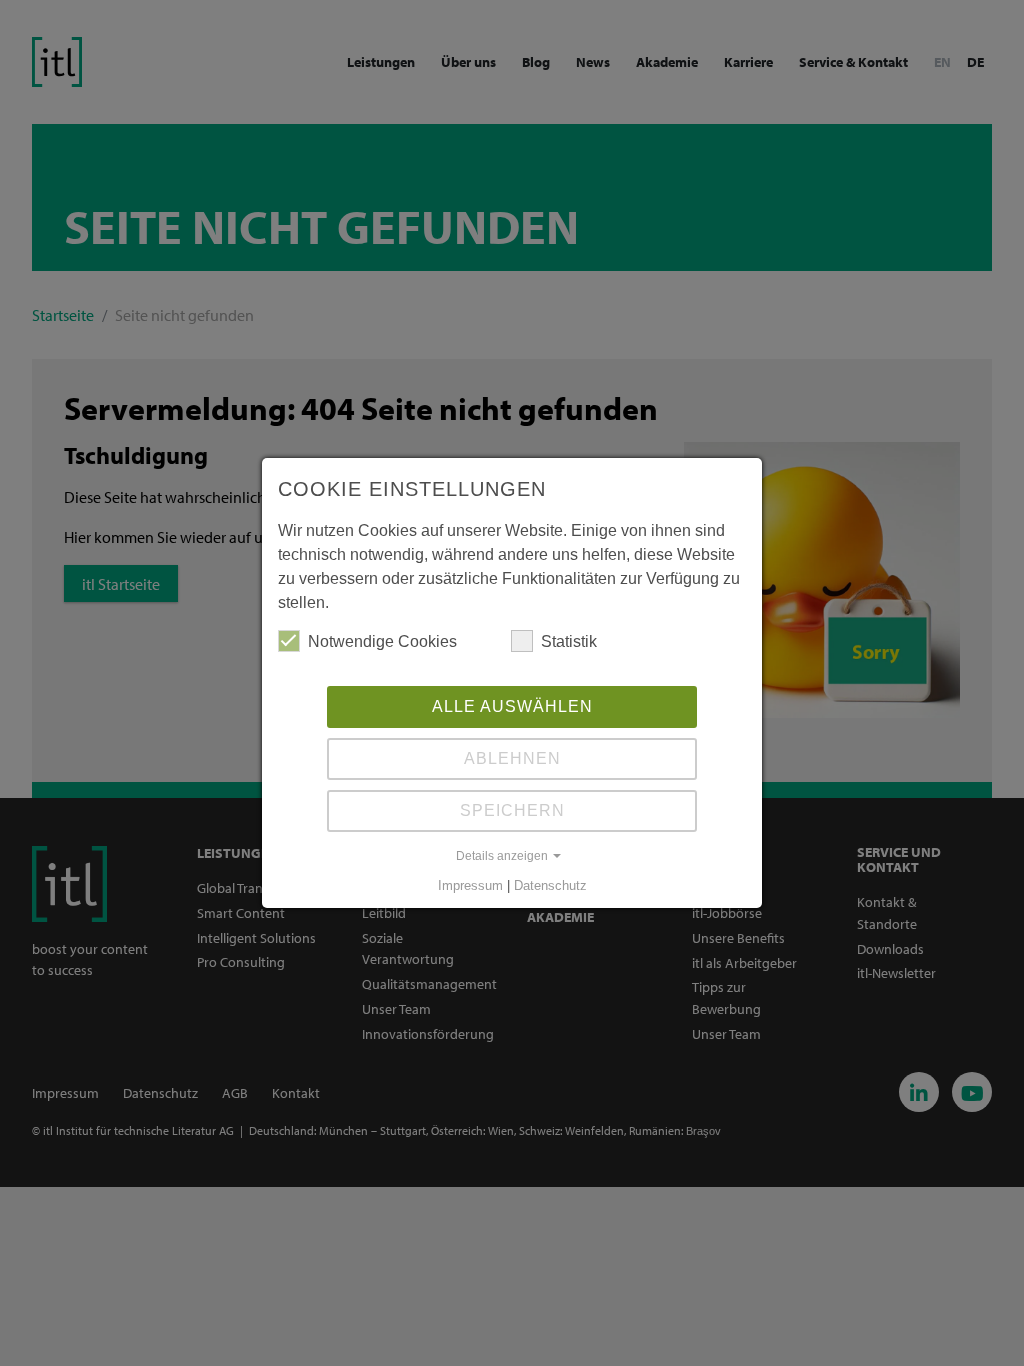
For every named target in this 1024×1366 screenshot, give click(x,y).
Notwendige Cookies (382, 641)
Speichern (512, 810)
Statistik (569, 641)
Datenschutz (550, 885)
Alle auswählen (512, 706)
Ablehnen (512, 758)
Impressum (470, 885)
